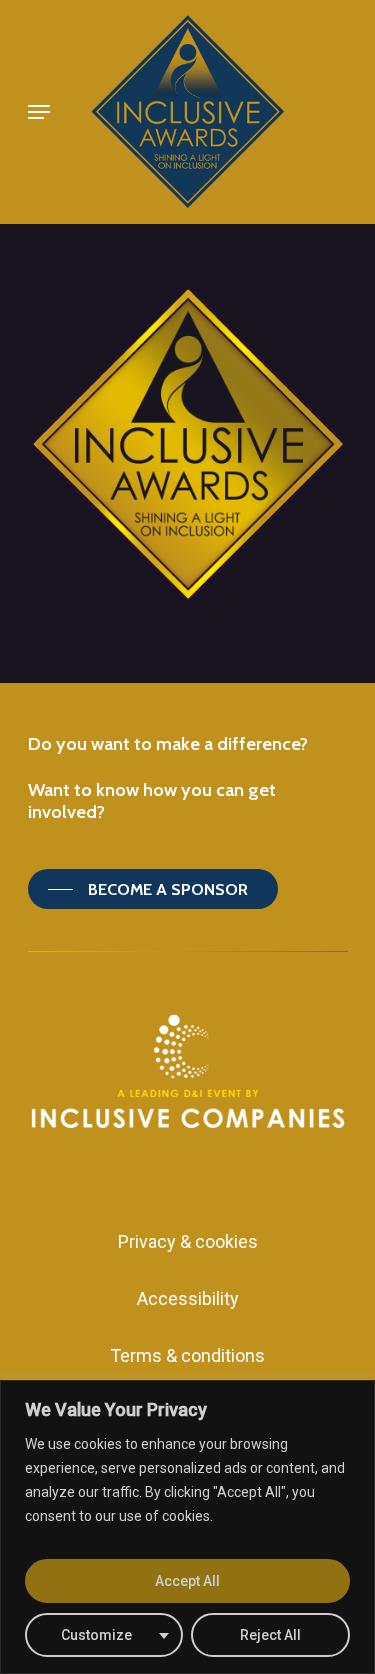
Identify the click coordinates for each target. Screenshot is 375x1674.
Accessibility (188, 1298)
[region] (187, 1527)
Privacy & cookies (188, 1241)
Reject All (270, 1635)
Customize (96, 1635)
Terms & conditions (187, 1355)
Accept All (187, 1581)
